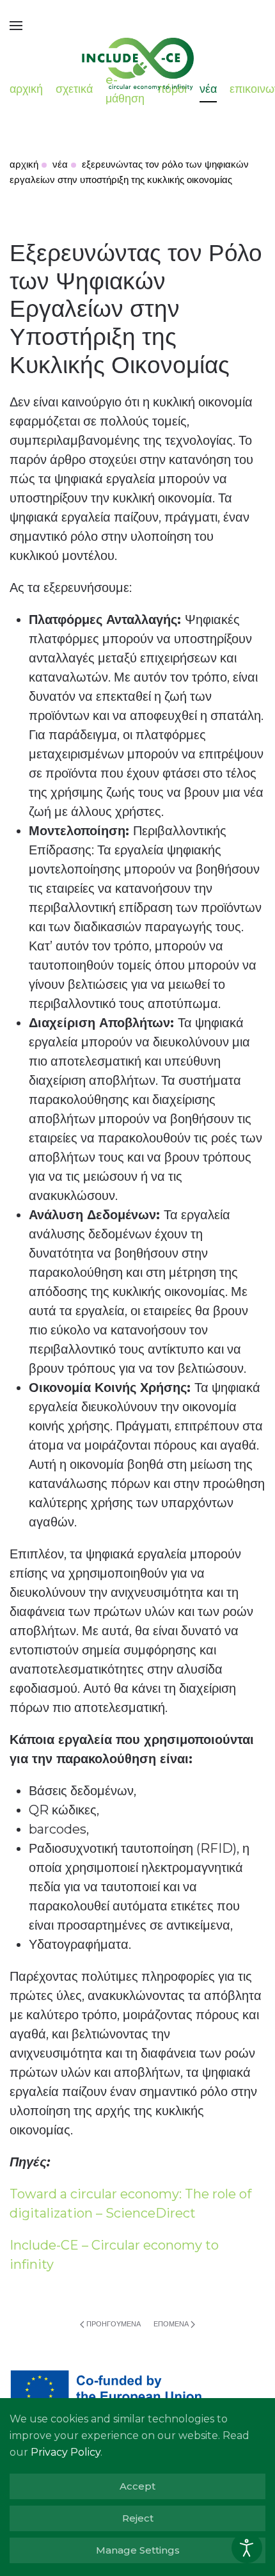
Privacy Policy (66, 2452)
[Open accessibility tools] (247, 2548)
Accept (137, 2486)
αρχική (26, 89)
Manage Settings (138, 2550)
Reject (138, 2518)
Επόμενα (171, 2324)
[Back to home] (137, 58)
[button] (16, 26)
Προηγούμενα (114, 2324)
